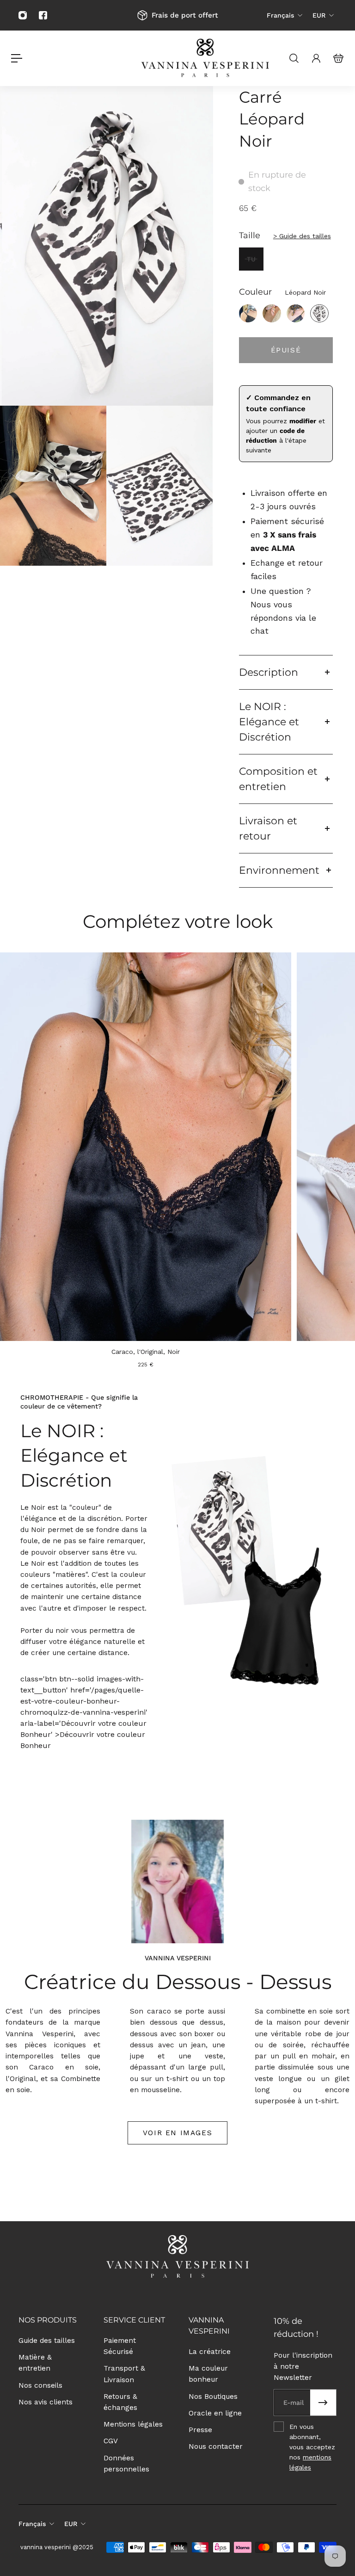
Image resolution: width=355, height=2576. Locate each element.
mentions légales (245, 1397)
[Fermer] (307, 1174)
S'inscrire (177, 1359)
